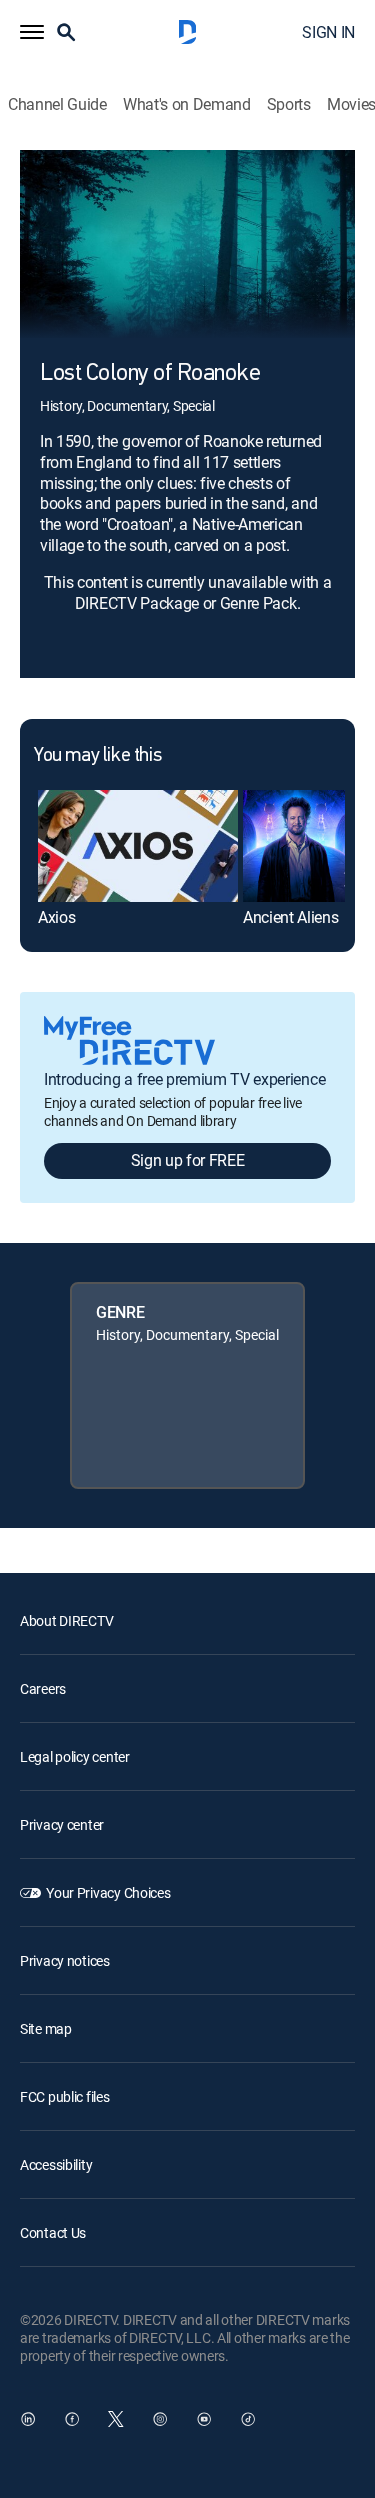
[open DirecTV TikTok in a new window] (248, 2419)
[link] (138, 846)
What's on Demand (187, 104)
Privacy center (62, 1824)
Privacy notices (65, 1960)
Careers (43, 1688)
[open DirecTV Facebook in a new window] (72, 2419)
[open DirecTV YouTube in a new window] (204, 2419)
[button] (32, 32)
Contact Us (53, 2232)
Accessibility (56, 2164)
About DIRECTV (66, 1620)
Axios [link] (56, 917)
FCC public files (65, 2096)
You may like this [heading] (97, 756)
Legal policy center (75, 1756)
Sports (289, 104)
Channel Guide (57, 104)
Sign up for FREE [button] (188, 1160)
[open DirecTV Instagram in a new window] (160, 2419)
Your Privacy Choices (108, 1892)
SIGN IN (328, 32)
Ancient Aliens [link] (291, 917)
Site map (46, 2028)
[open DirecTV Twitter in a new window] (116, 2419)
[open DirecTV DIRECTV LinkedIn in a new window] (28, 2419)
